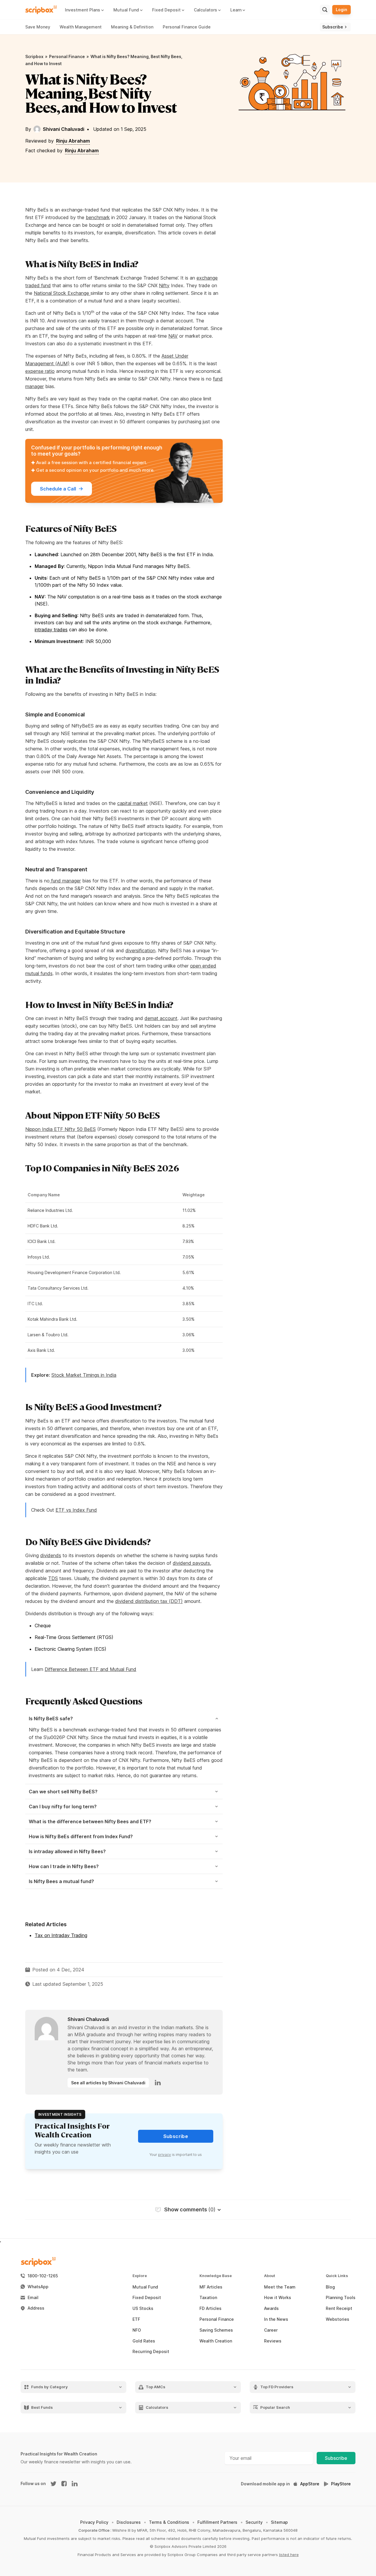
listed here (289, 2555)
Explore (140, 2276)
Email (33, 2298)
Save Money (38, 27)
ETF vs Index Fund (76, 1510)
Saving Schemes (216, 2330)
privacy (164, 2155)
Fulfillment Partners (217, 2522)
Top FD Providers (277, 2387)
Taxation (208, 2298)
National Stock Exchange (62, 293)
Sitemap (279, 2522)
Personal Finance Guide (187, 27)
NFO (137, 2330)
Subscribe (336, 2458)
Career (271, 2330)
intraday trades (51, 630)
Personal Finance (67, 56)
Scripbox (34, 56)
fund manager (65, 881)
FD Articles (210, 2308)
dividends (51, 1555)
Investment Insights (60, 2114)
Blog (330, 2287)
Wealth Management (81, 27)
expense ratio (40, 371)
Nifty (164, 285)
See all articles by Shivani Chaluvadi (108, 2083)
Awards (271, 2308)
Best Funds (42, 2407)
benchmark (98, 217)
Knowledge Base (216, 2276)
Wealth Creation (216, 2341)
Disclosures (129, 2522)
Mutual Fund (145, 2287)
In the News (276, 2319)
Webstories (338, 2319)
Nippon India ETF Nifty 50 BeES (61, 1129)
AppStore (310, 2484)
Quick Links (337, 2276)
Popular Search (275, 2407)
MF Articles (211, 2287)
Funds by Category (49, 2387)
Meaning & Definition (132, 27)
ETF (136, 2319)
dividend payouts (191, 1563)
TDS (53, 1578)
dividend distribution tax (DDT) (149, 1601)
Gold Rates (144, 2341)
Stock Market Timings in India (84, 1375)
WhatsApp (38, 2287)
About (270, 2276)
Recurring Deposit (151, 2352)
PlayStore (341, 2484)
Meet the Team (280, 2287)
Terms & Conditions (169, 2522)
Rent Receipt (339, 2308)
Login (341, 10)
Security (254, 2522)
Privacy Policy (94, 2522)
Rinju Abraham (73, 141)
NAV (173, 336)
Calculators (157, 2407)
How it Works (278, 2298)
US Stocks (143, 2308)
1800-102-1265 (43, 2276)
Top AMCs (156, 2387)
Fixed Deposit (147, 2298)
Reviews (273, 2341)
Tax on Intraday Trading (61, 1935)
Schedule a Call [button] (58, 489)
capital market (132, 803)
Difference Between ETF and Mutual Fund (90, 1669)
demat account (161, 1018)
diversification (140, 950)
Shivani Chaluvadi (64, 129)
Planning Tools (341, 2298)
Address (36, 2308)
